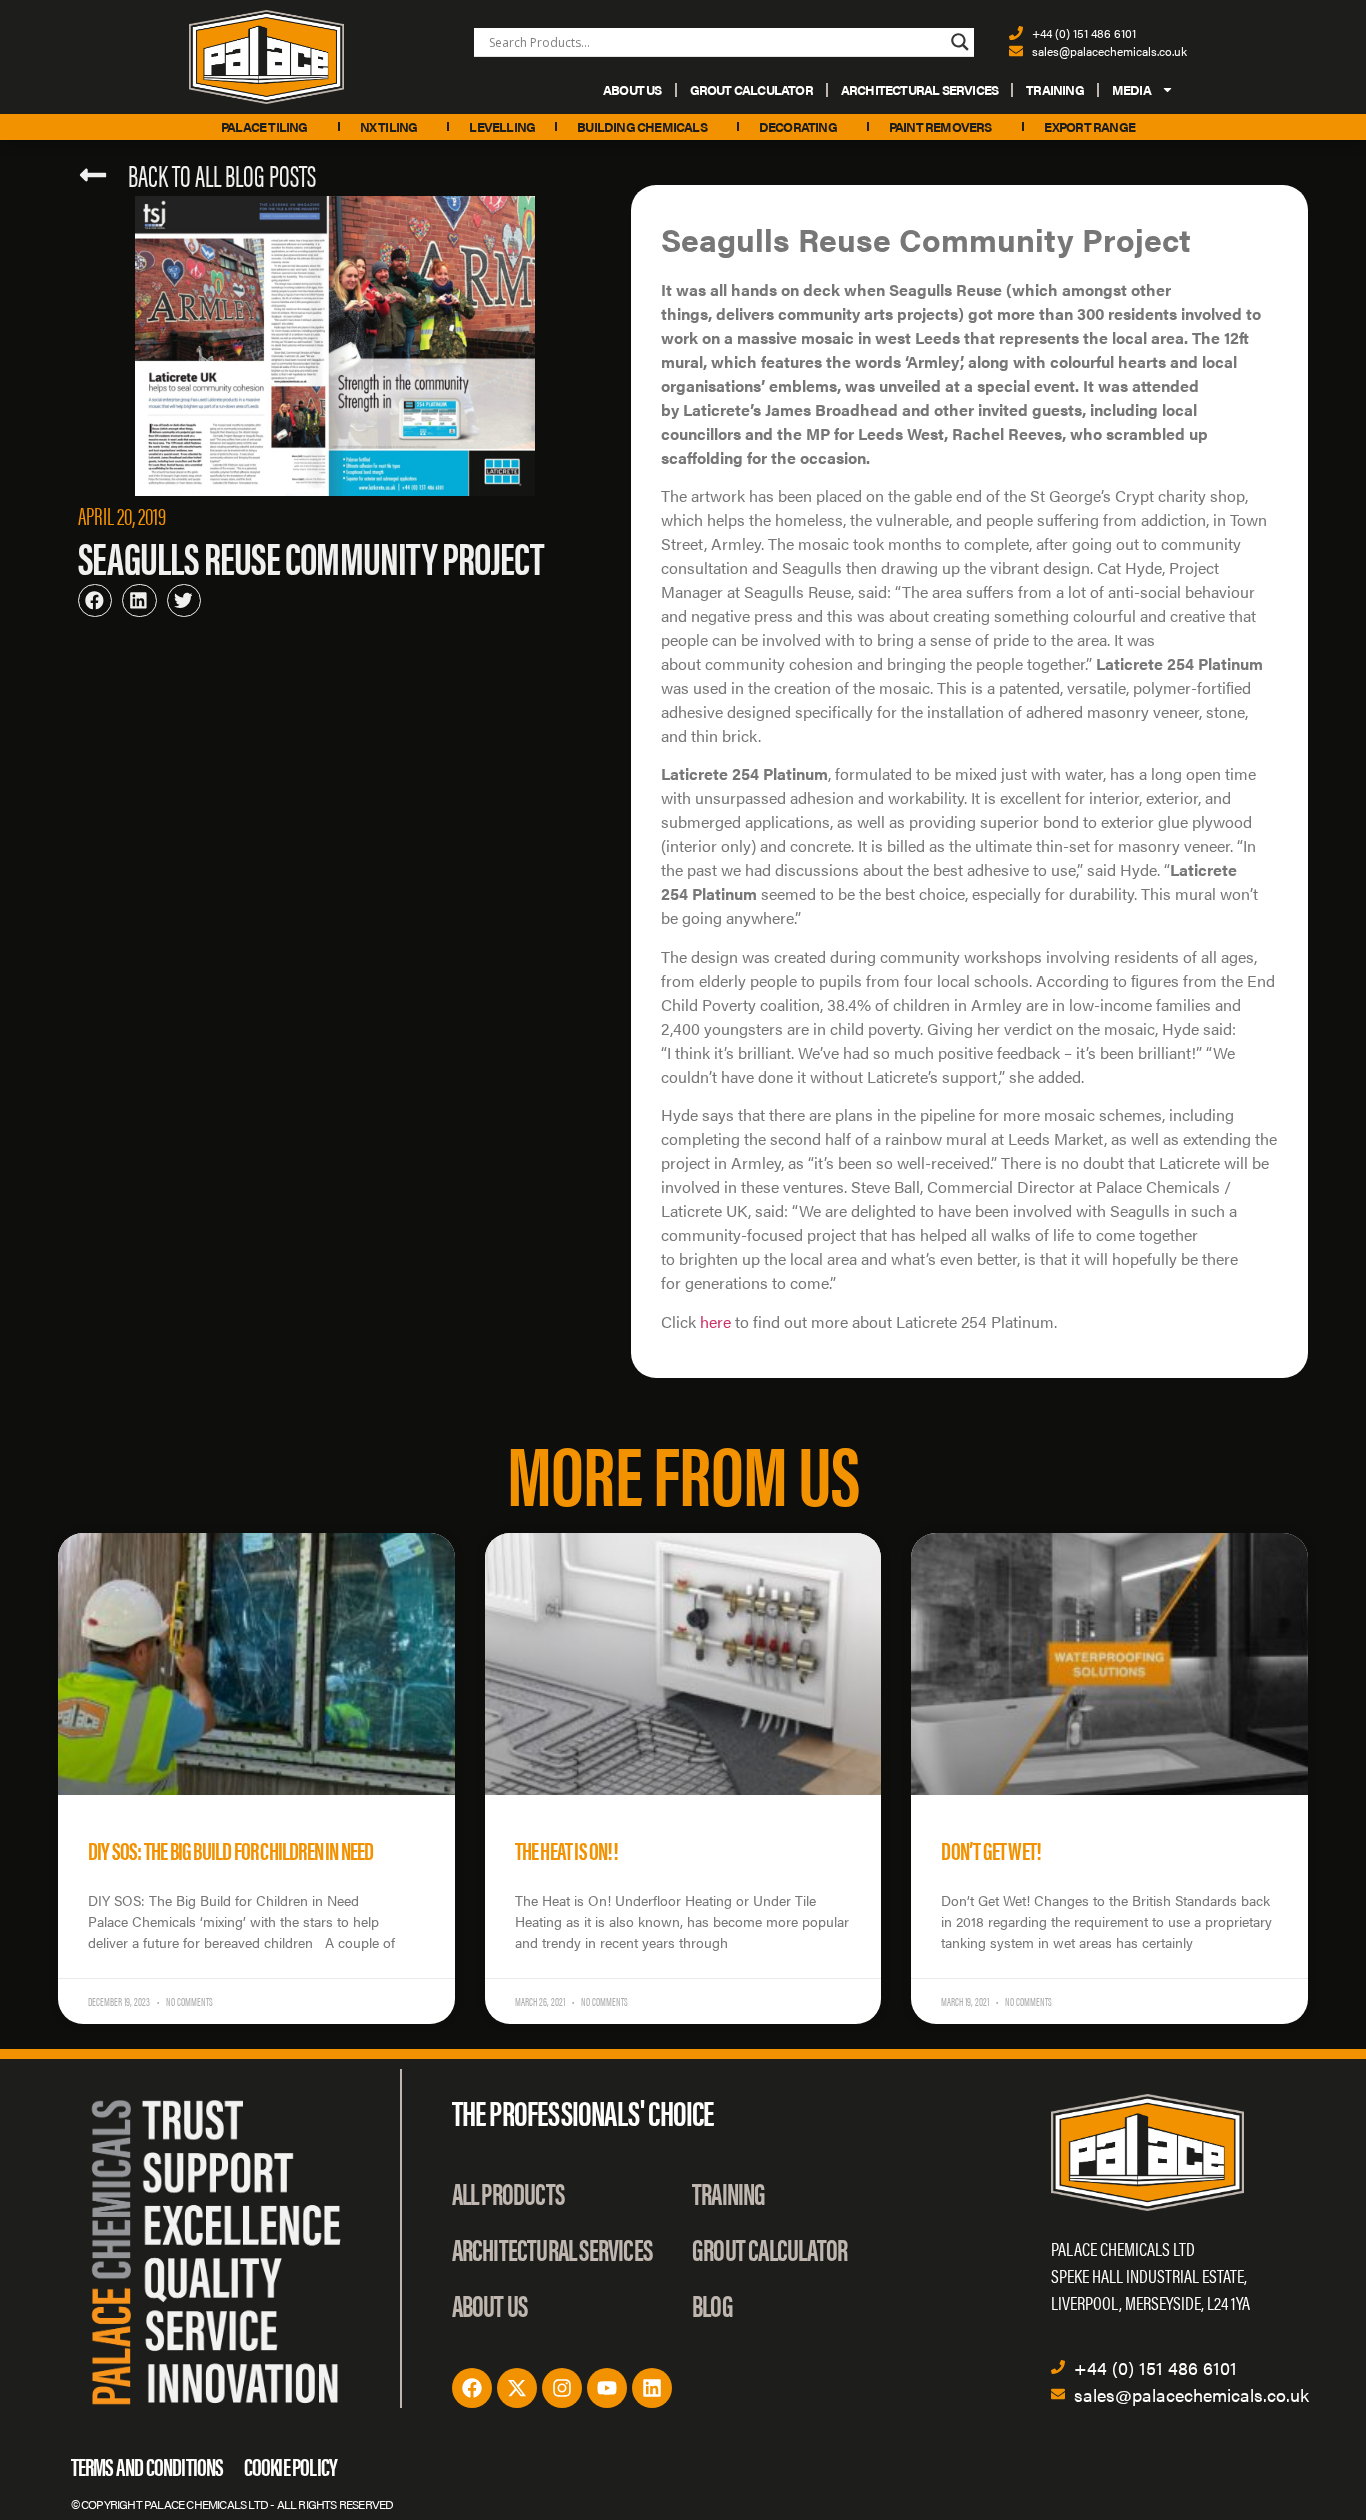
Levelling (502, 126)
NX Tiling (389, 126)
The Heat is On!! (566, 1849)
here (715, 1321)
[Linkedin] (652, 2388)
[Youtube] (607, 2388)
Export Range (1089, 126)
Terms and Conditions (147, 2465)
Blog (712, 2304)
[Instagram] (562, 2388)
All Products (508, 2192)
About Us (632, 89)
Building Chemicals (642, 126)
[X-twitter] (517, 2388)
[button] (95, 601)
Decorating (798, 126)
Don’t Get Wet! (991, 1849)
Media (1131, 89)
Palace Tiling (264, 126)
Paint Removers (940, 126)
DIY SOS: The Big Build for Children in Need (231, 1849)
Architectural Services (919, 89)
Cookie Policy (291, 2465)
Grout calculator (751, 89)
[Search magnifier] (960, 42)
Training (1055, 89)
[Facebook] (472, 2388)
